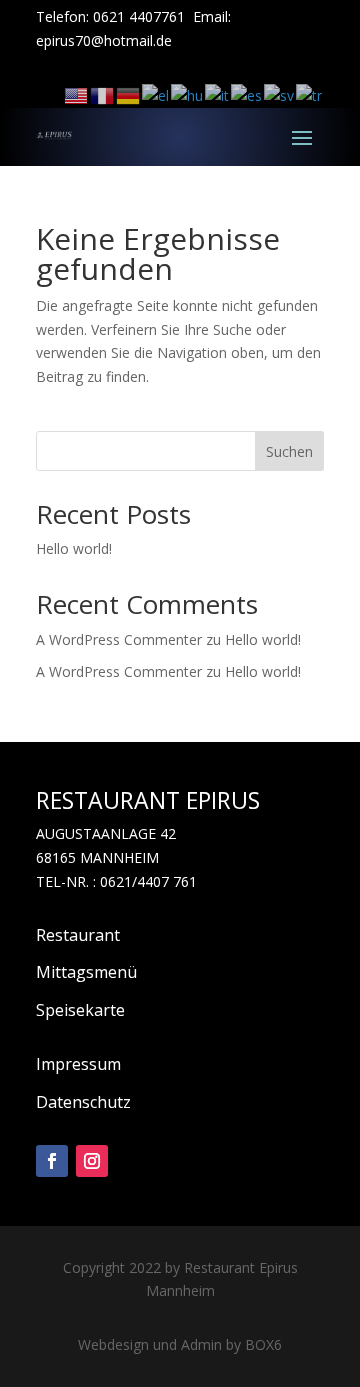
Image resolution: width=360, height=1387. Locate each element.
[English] (77, 94)
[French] (103, 94)
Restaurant (78, 935)
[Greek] (156, 94)
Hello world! (74, 548)
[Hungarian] (188, 94)
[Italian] (218, 94)
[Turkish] (310, 94)
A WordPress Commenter (119, 671)
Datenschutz (83, 1102)
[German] (129, 94)
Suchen (289, 451)
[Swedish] (280, 94)
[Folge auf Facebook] (52, 1161)
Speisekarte (80, 1010)
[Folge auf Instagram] (92, 1161)
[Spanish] (247, 94)
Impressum (78, 1064)
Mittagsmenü (86, 972)
